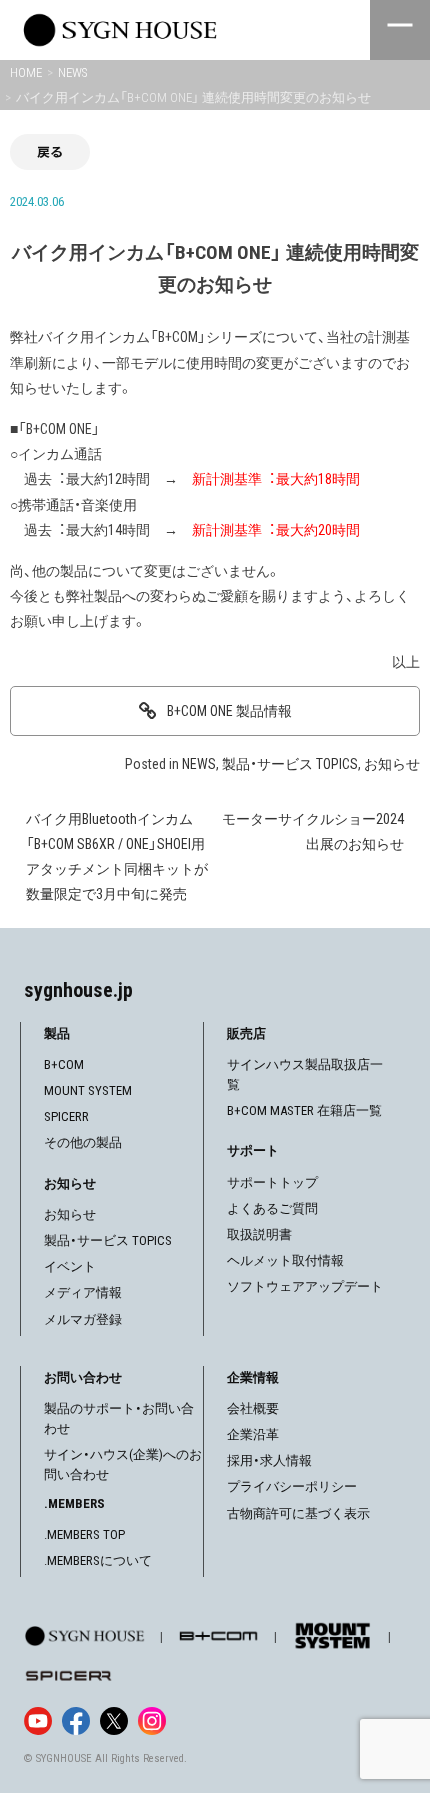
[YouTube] (38, 1721)
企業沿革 (253, 1434)
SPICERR (66, 1116)
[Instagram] (152, 1721)
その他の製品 (83, 1142)
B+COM (64, 1064)
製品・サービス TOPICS (290, 764)
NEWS (199, 764)
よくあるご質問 (272, 1208)
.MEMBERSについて (98, 1560)
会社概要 (253, 1408)
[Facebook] (76, 1721)
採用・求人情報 (269, 1460)
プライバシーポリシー (292, 1486)
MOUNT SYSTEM (88, 1090)
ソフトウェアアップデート (305, 1286)
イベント (70, 1266)
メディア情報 (83, 1292)
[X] (114, 1721)
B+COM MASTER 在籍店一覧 (304, 1110)
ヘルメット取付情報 (285, 1260)
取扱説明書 (259, 1234)
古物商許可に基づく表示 (298, 1513)
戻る (50, 151)
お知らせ (392, 764)
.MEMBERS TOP (84, 1534)
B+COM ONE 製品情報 (229, 711)
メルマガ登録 (83, 1319)
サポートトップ (272, 1182)
